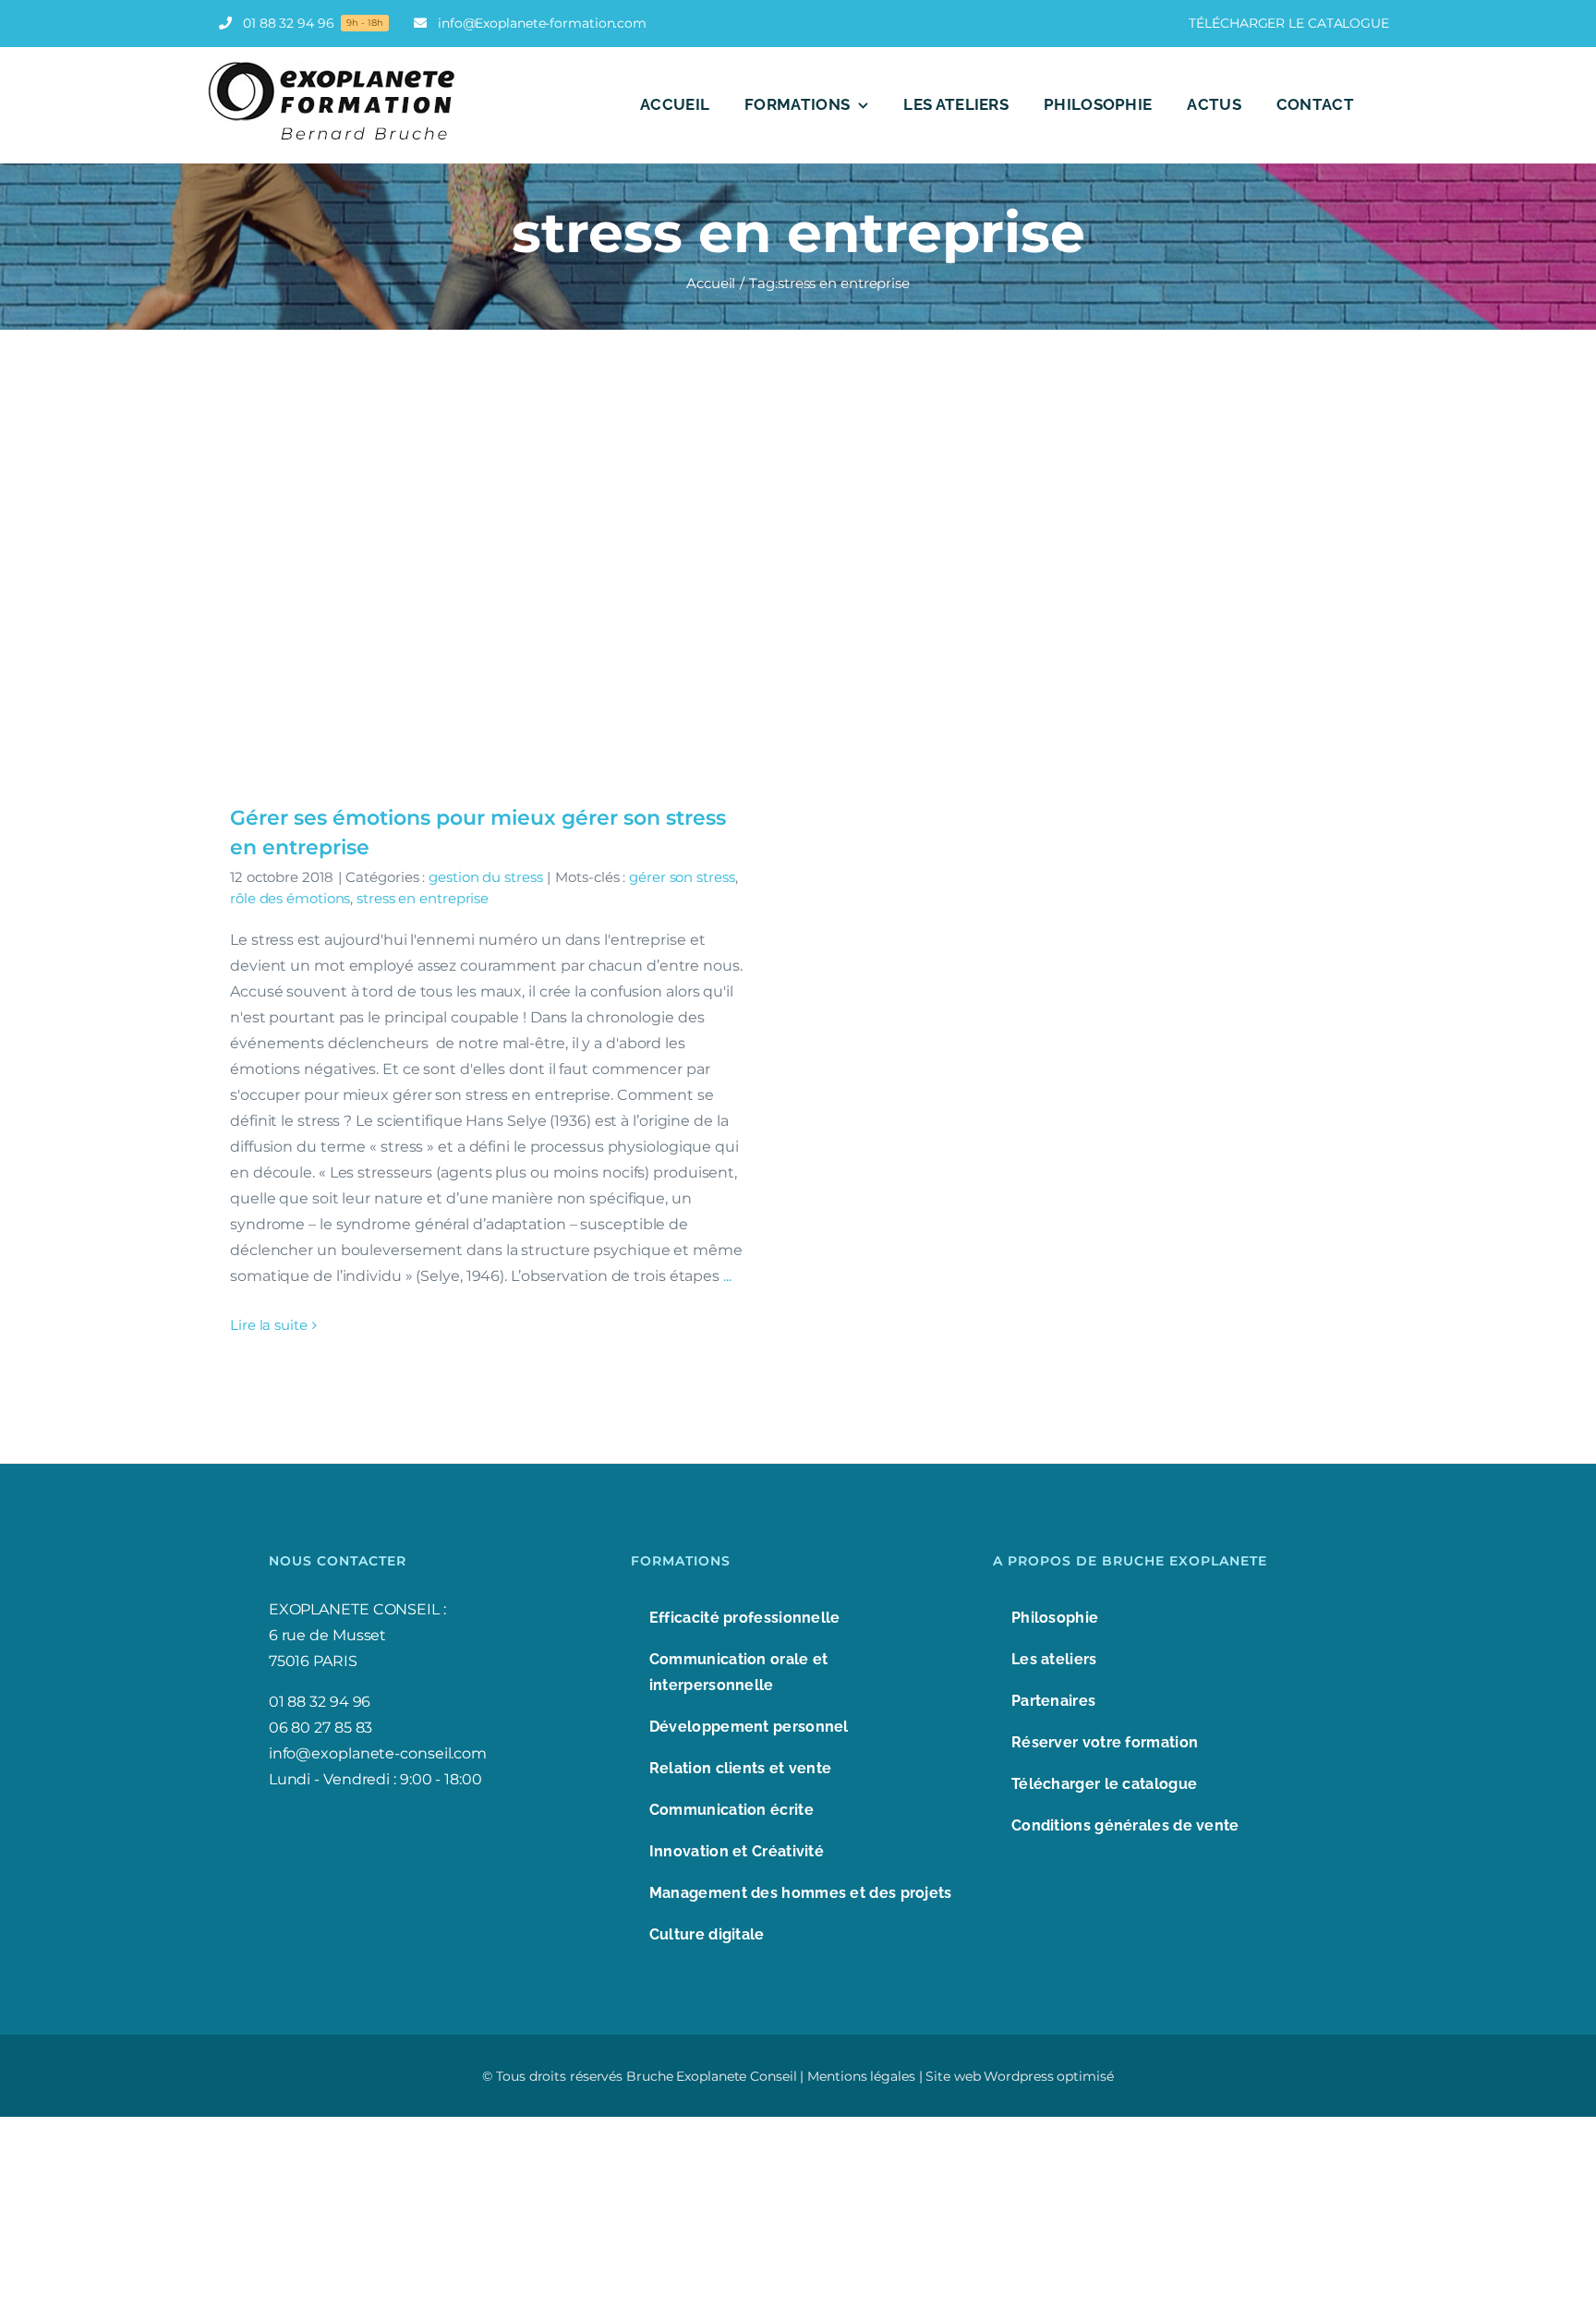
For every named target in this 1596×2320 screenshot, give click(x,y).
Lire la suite (269, 1325)
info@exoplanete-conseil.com (378, 1753)
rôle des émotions (290, 898)
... (727, 1276)
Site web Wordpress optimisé (1019, 2076)
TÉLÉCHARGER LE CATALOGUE (1289, 23)
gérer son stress (682, 877)
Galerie (494, 585)
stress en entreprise (423, 898)
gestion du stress (485, 877)
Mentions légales (861, 2076)
